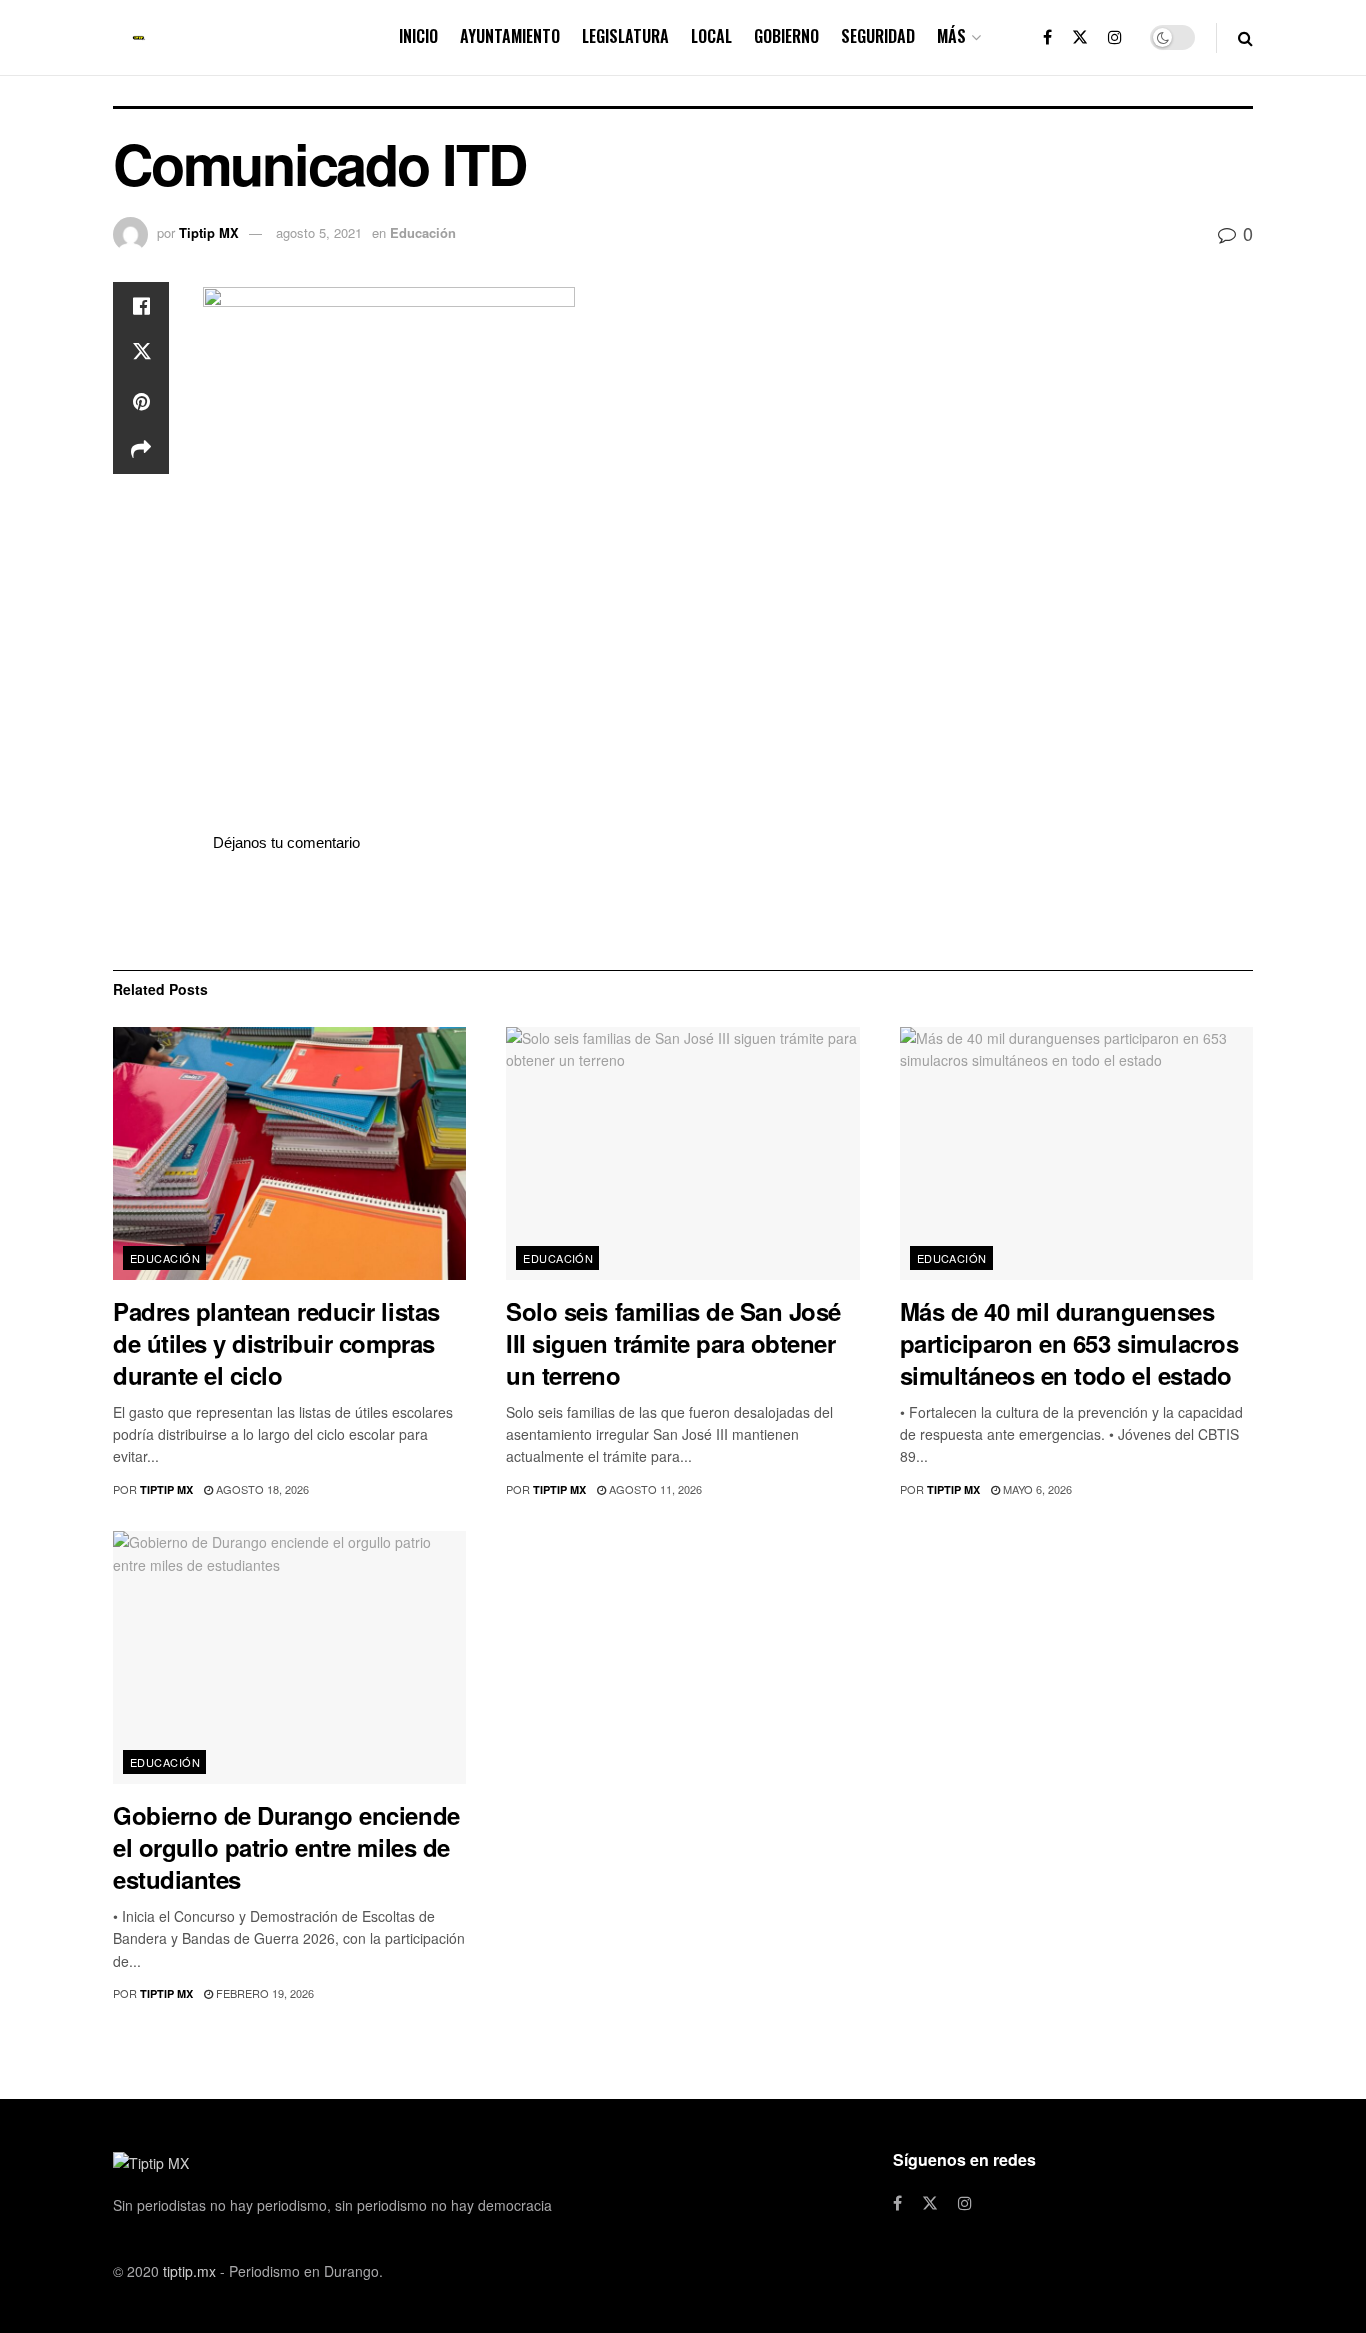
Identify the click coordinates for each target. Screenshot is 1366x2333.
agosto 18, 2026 (261, 1489)
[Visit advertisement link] (728, 911)
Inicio (418, 36)
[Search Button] (1245, 37)
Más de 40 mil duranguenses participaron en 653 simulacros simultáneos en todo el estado (1069, 1343)
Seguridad (878, 36)
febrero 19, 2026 (263, 1993)
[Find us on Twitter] (1080, 37)
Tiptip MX (209, 232)
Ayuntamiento (510, 36)
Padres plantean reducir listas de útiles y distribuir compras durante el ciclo (276, 1343)
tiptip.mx (189, 2271)
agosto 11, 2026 (654, 1489)
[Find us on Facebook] (1047, 37)
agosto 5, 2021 (319, 232)
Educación (423, 232)
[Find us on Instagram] (1115, 37)
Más (951, 36)
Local (711, 36)
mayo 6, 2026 (1036, 1489)
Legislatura (625, 36)
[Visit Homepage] (139, 38)
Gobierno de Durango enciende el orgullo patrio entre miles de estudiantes (286, 1847)
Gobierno (786, 36)
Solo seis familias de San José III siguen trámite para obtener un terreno (673, 1343)
